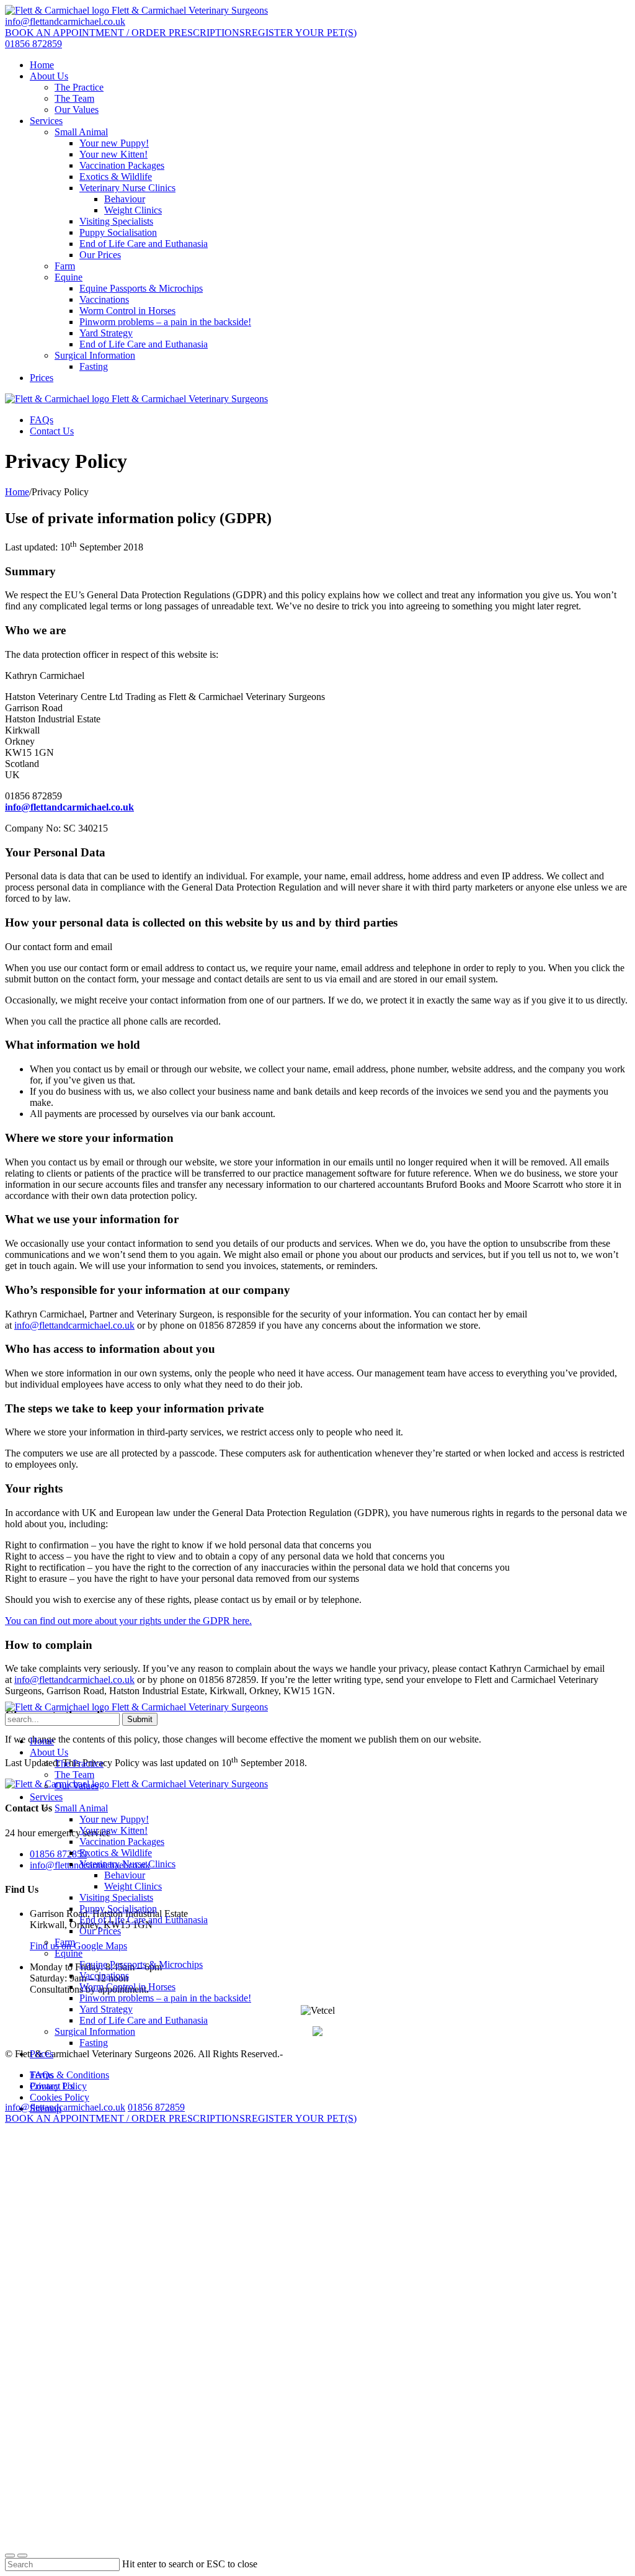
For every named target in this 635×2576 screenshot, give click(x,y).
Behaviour (125, 199)
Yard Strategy (106, 333)
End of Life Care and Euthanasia (144, 244)
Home (42, 65)
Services (46, 121)
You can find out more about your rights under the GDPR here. (128, 1621)
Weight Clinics (133, 210)
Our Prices (100, 255)
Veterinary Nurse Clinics (127, 188)
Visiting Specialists (116, 221)
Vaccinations (104, 299)
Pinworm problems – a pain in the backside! (165, 322)
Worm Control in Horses (127, 311)
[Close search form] (10, 2556)
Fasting (94, 366)
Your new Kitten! (113, 154)
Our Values (77, 110)
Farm (65, 266)
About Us (49, 76)
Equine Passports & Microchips (141, 288)
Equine (69, 277)
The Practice (79, 87)
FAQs (42, 420)
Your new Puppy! (114, 143)
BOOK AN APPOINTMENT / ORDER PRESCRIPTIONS (125, 33)
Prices (42, 378)
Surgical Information (95, 355)
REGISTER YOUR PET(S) (301, 33)
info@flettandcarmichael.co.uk (65, 21)
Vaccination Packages (122, 165)
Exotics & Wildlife (116, 177)
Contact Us (52, 431)
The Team (74, 98)
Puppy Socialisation (118, 232)
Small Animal (81, 132)
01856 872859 (33, 44)
